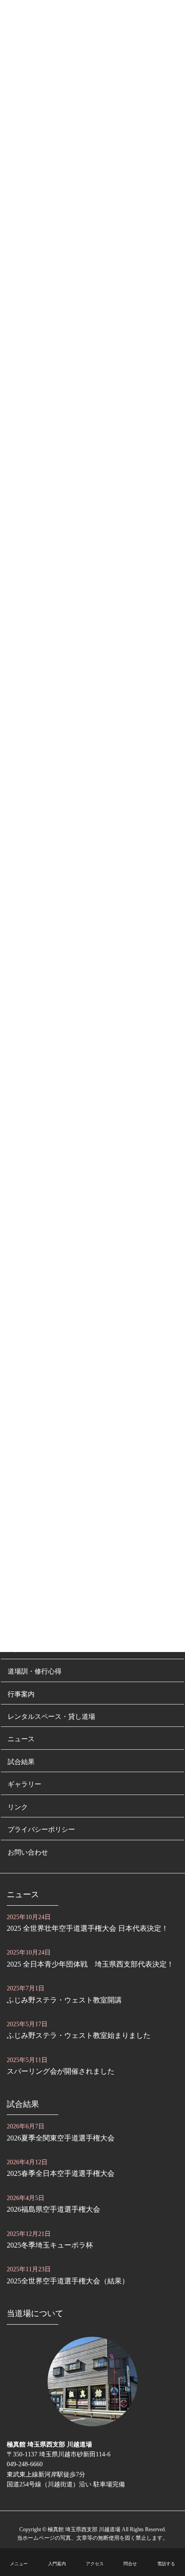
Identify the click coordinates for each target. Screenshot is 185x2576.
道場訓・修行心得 (35, 1671)
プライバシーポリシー (41, 1829)
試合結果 (21, 1762)
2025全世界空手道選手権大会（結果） (68, 2281)
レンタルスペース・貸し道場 (51, 1716)
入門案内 (57, 2564)
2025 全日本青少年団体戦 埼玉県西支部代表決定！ (90, 1964)
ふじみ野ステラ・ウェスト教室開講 (64, 2000)
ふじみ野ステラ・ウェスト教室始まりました (79, 2035)
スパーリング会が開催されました (61, 2071)
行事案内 (21, 1694)
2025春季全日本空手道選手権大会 (61, 2173)
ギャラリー (24, 1784)
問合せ (130, 2564)
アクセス (95, 2564)
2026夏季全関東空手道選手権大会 (61, 2138)
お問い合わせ (28, 1852)
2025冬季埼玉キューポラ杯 (50, 2245)
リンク (18, 1807)
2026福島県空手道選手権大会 (53, 2209)
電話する (166, 2564)
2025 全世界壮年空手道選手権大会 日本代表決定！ (88, 1928)
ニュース (21, 1739)
